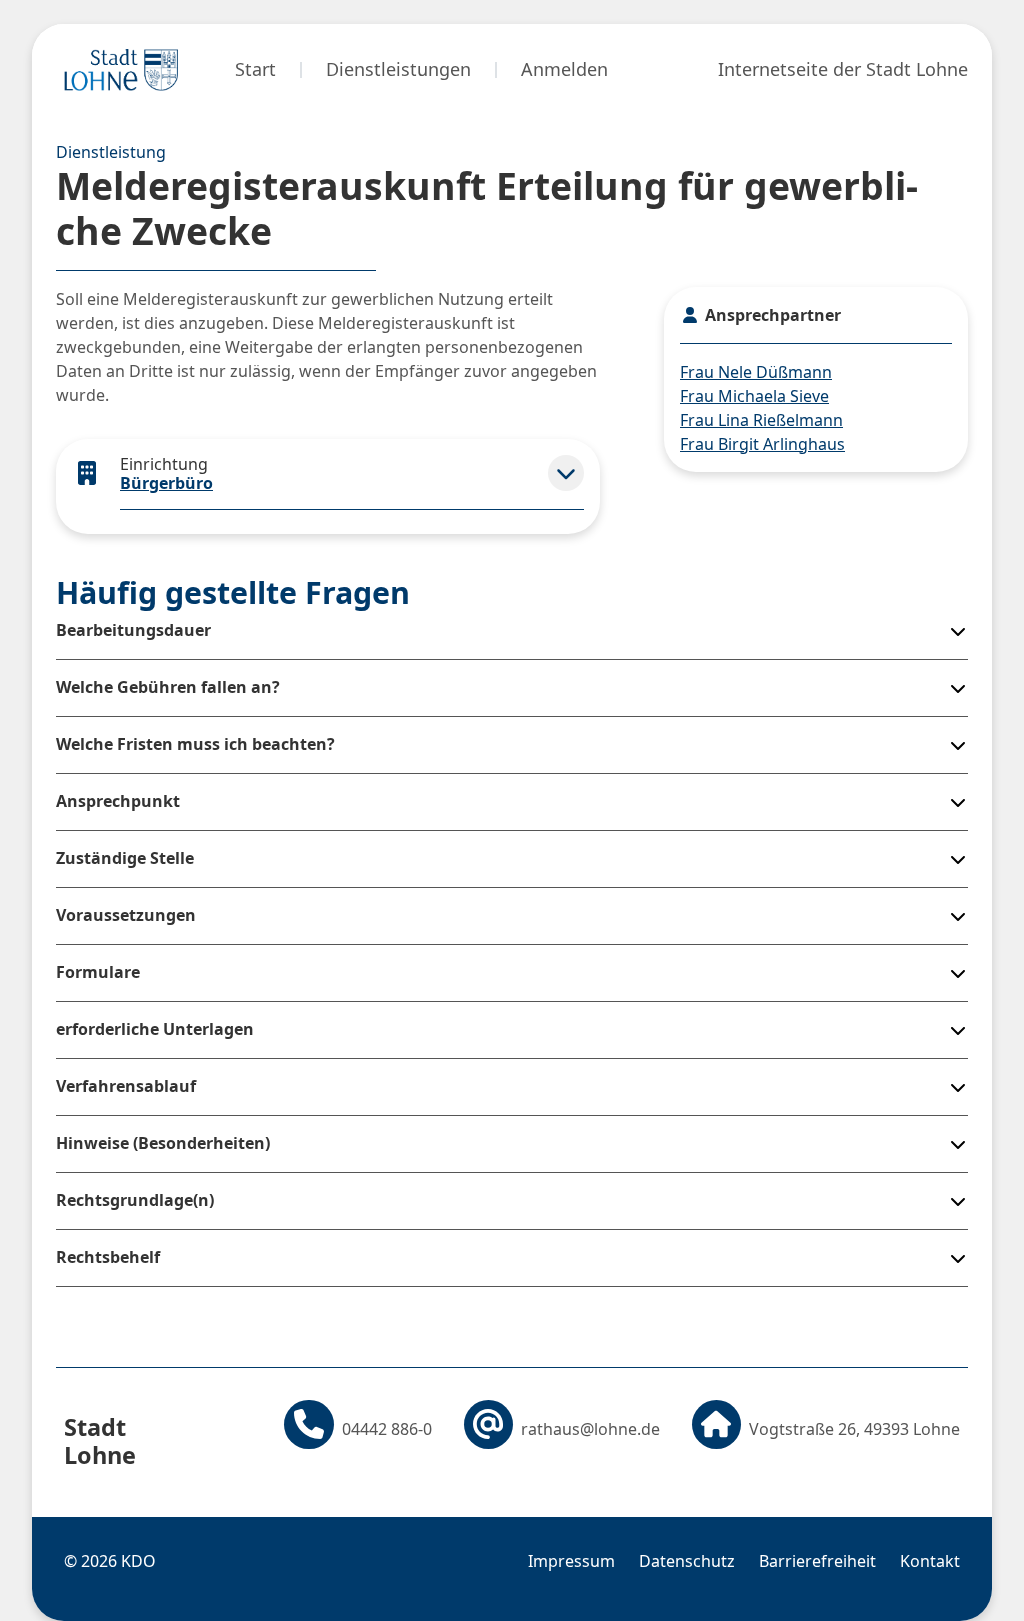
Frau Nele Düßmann (756, 372)
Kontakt (930, 1561)
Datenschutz (687, 1561)
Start (255, 69)
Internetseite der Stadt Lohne (843, 69)
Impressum (571, 1561)
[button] (566, 473)
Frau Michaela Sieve (754, 396)
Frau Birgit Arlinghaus (762, 444)
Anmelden (564, 69)
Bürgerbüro (166, 483)
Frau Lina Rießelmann (761, 420)
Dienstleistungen (398, 69)
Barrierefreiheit (817, 1561)
